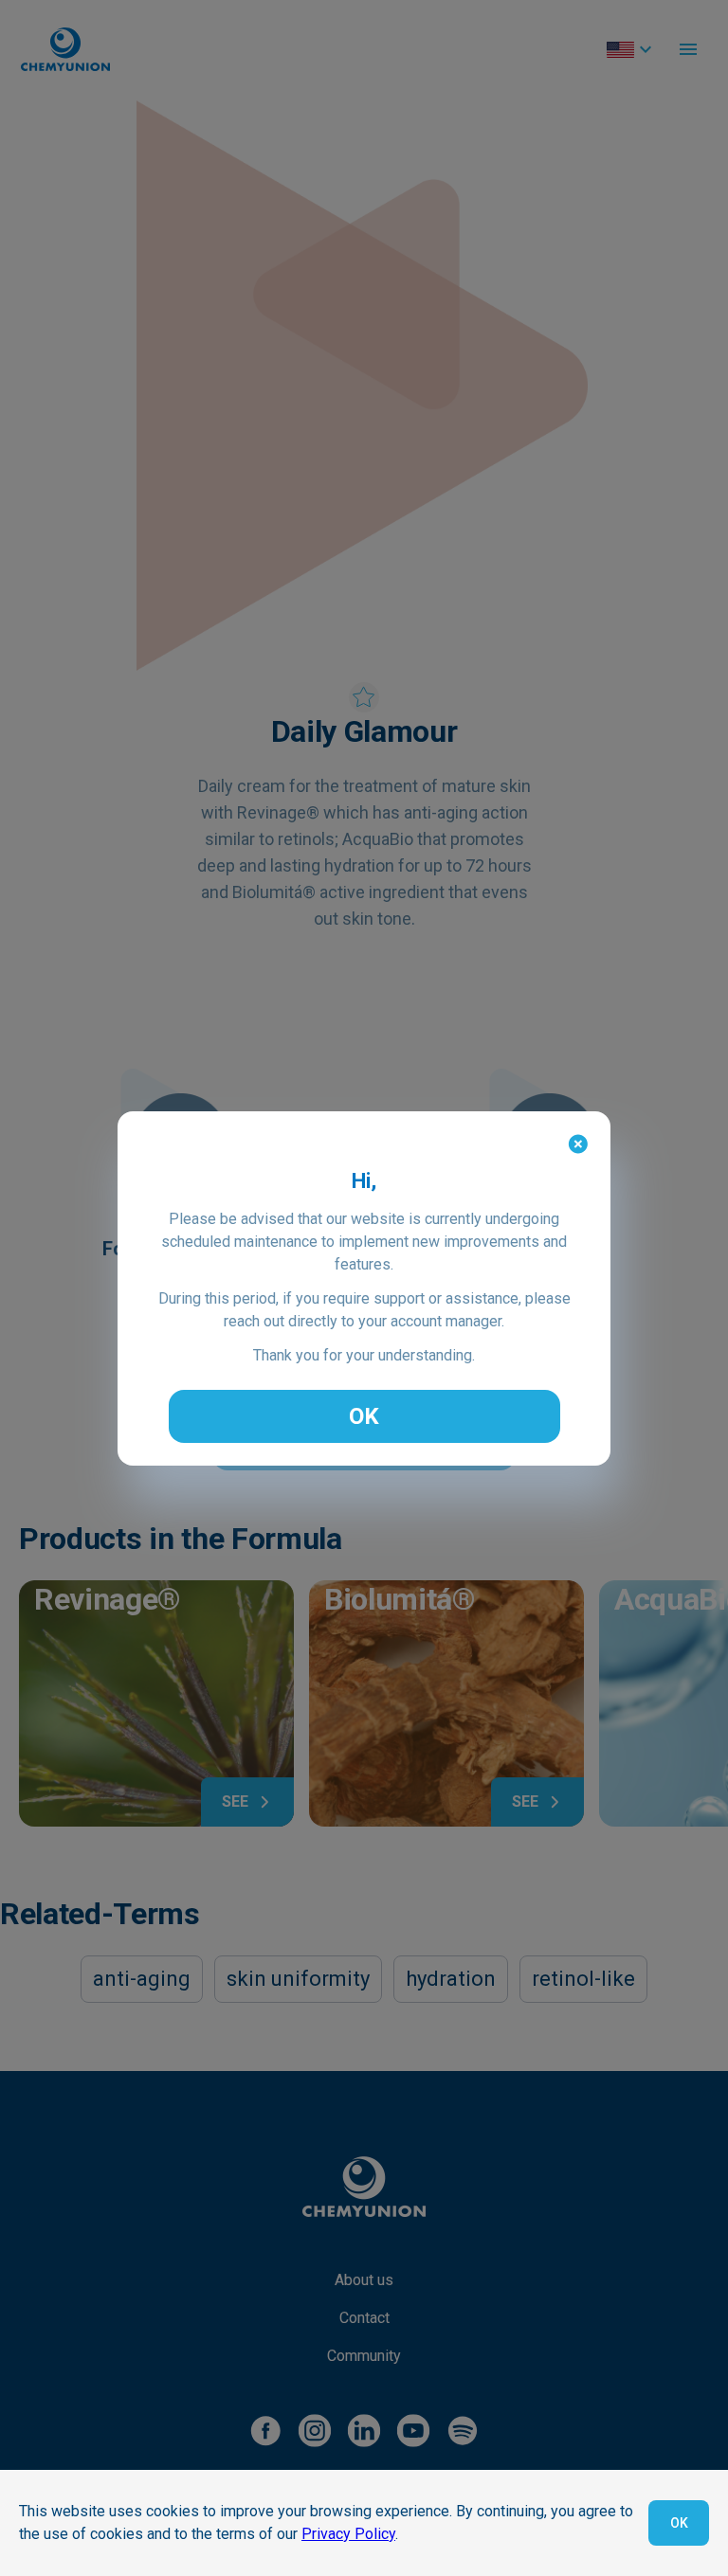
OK (364, 1416)
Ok (679, 2523)
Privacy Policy (348, 2534)
